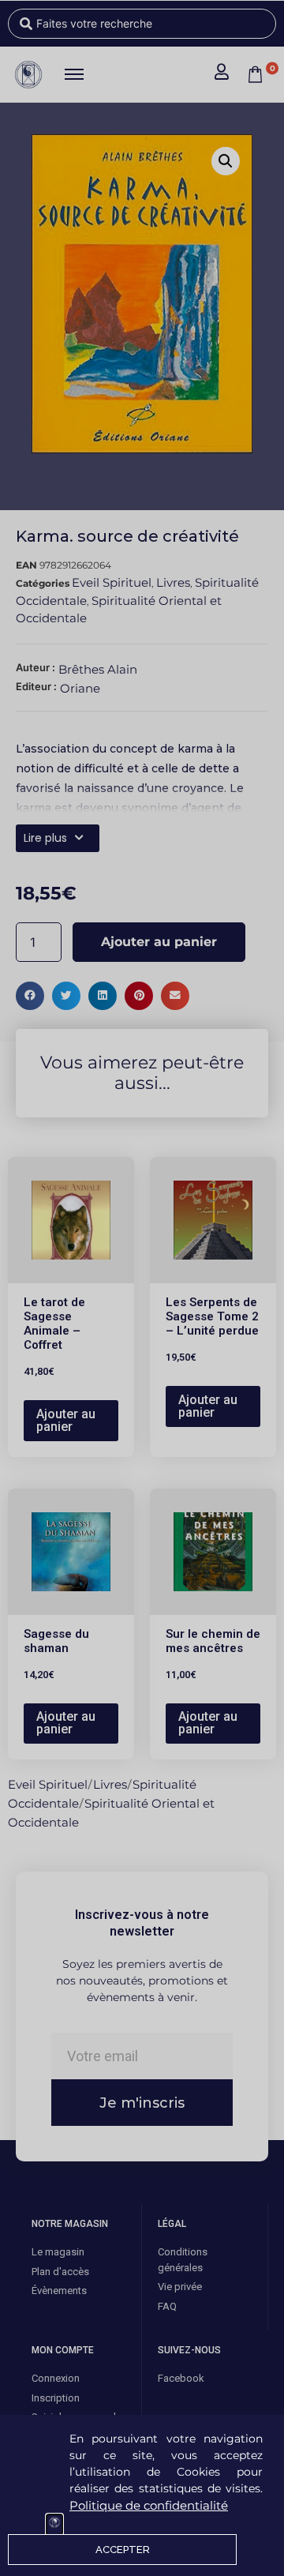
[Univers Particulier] (54, 2525)
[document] (142, 1288)
